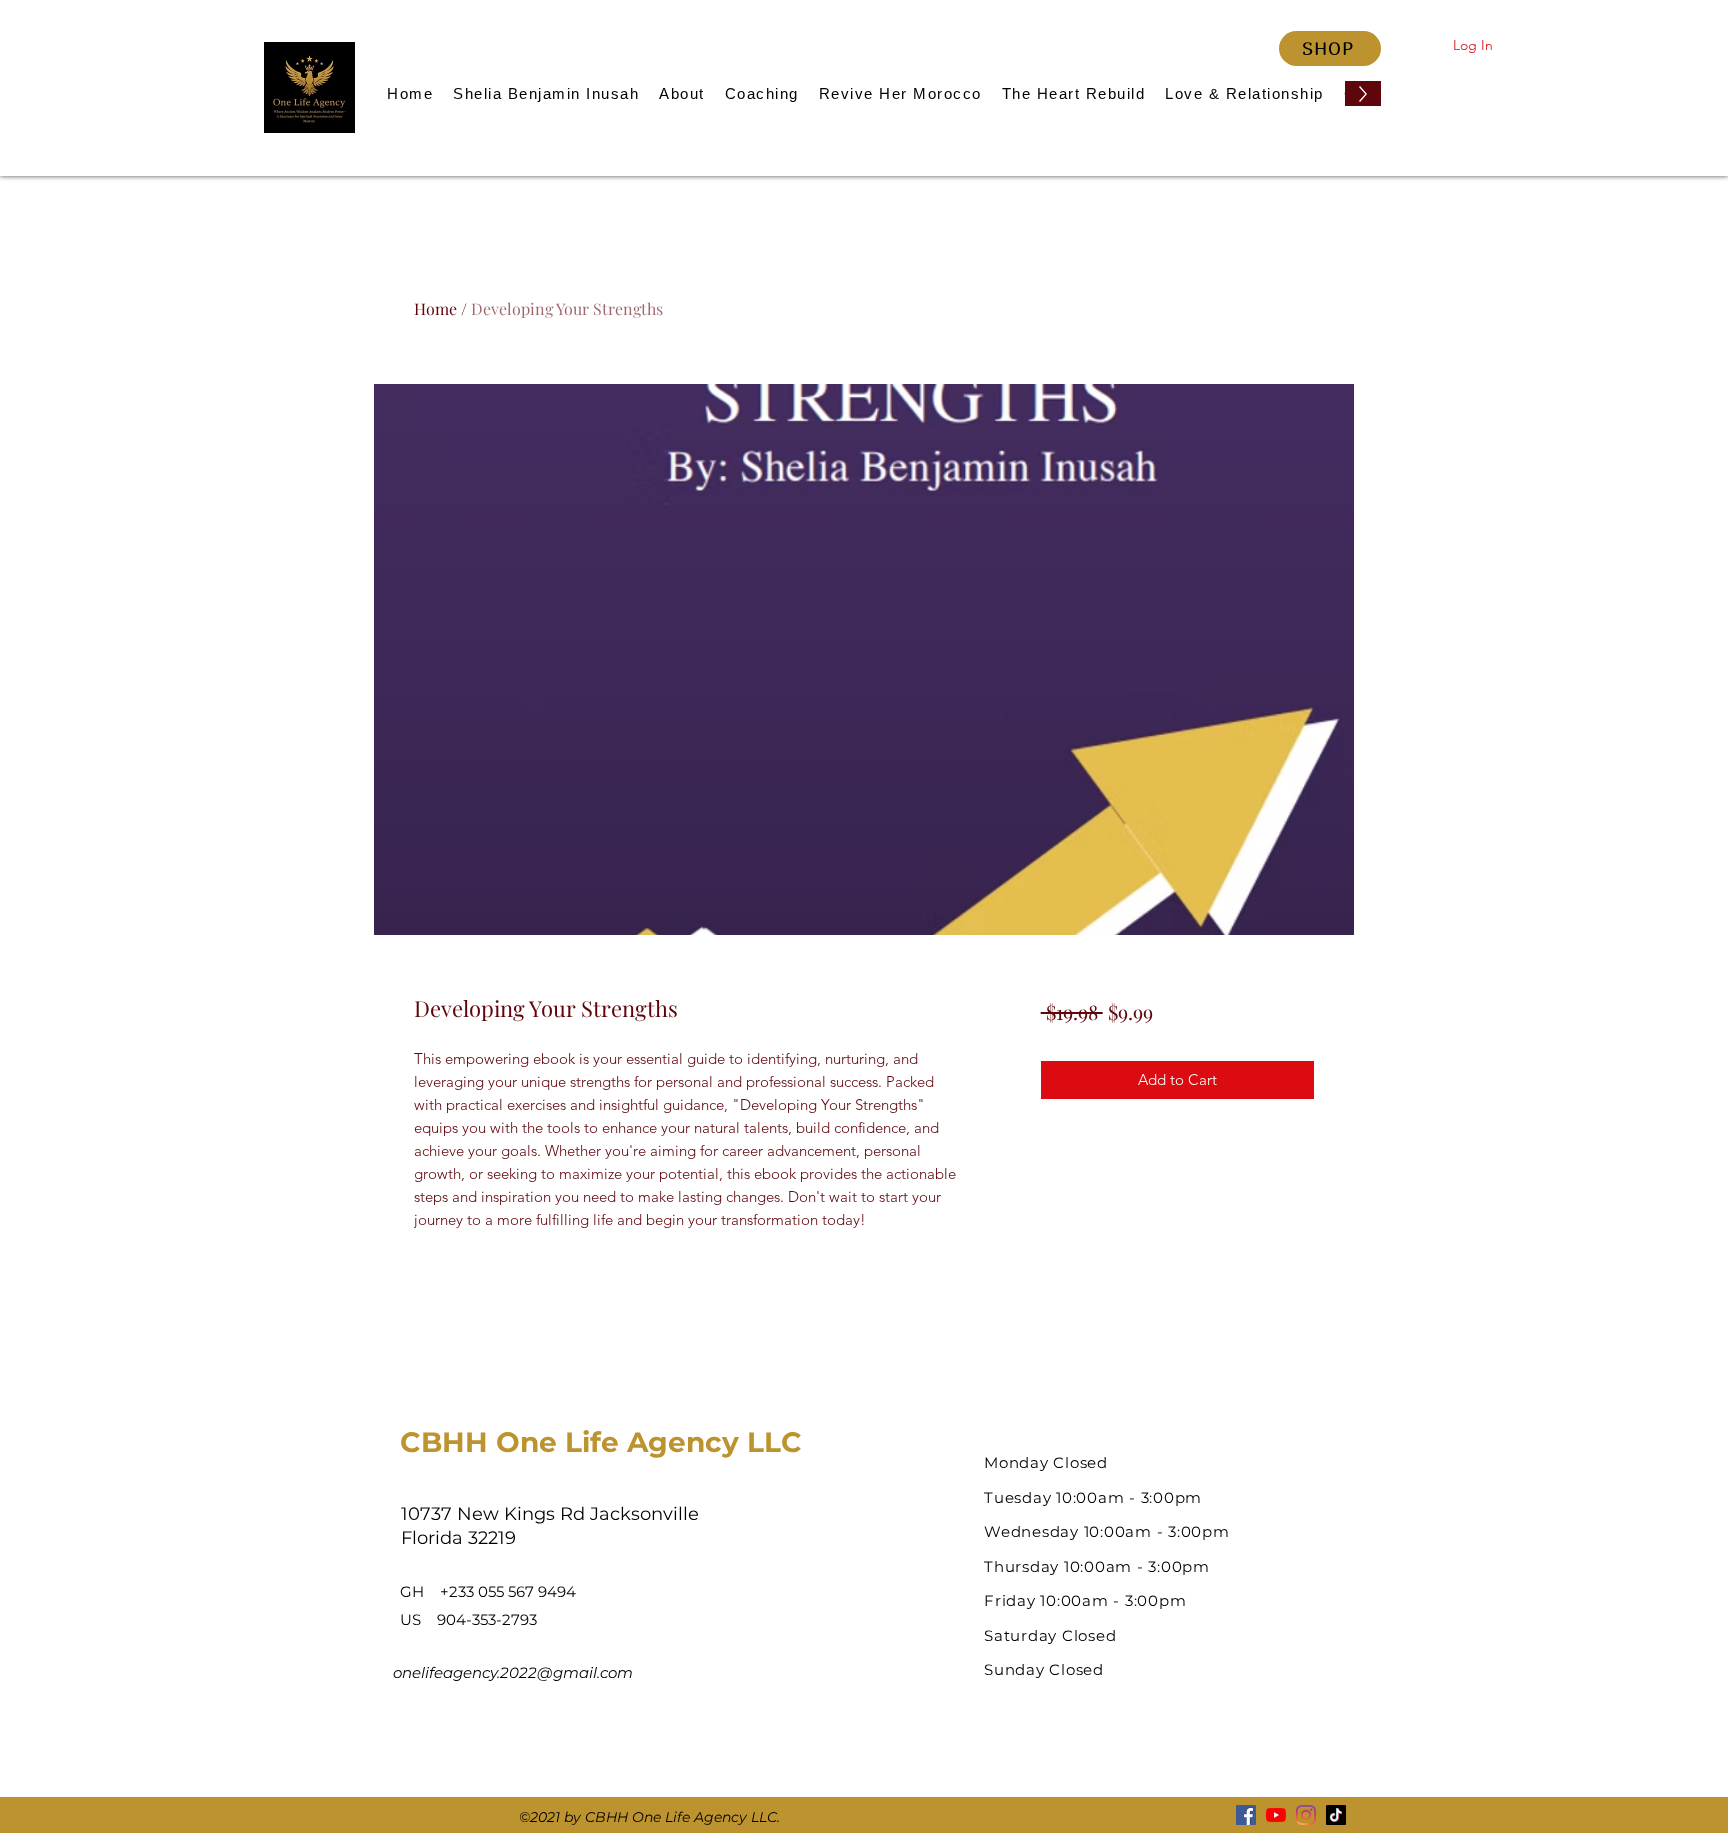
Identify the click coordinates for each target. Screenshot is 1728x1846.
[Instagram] (1306, 1815)
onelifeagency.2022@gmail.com (513, 1672)
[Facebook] (1246, 1815)
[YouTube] (1276, 1815)
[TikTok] (1336, 1815)
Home (435, 308)
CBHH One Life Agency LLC (601, 1442)
